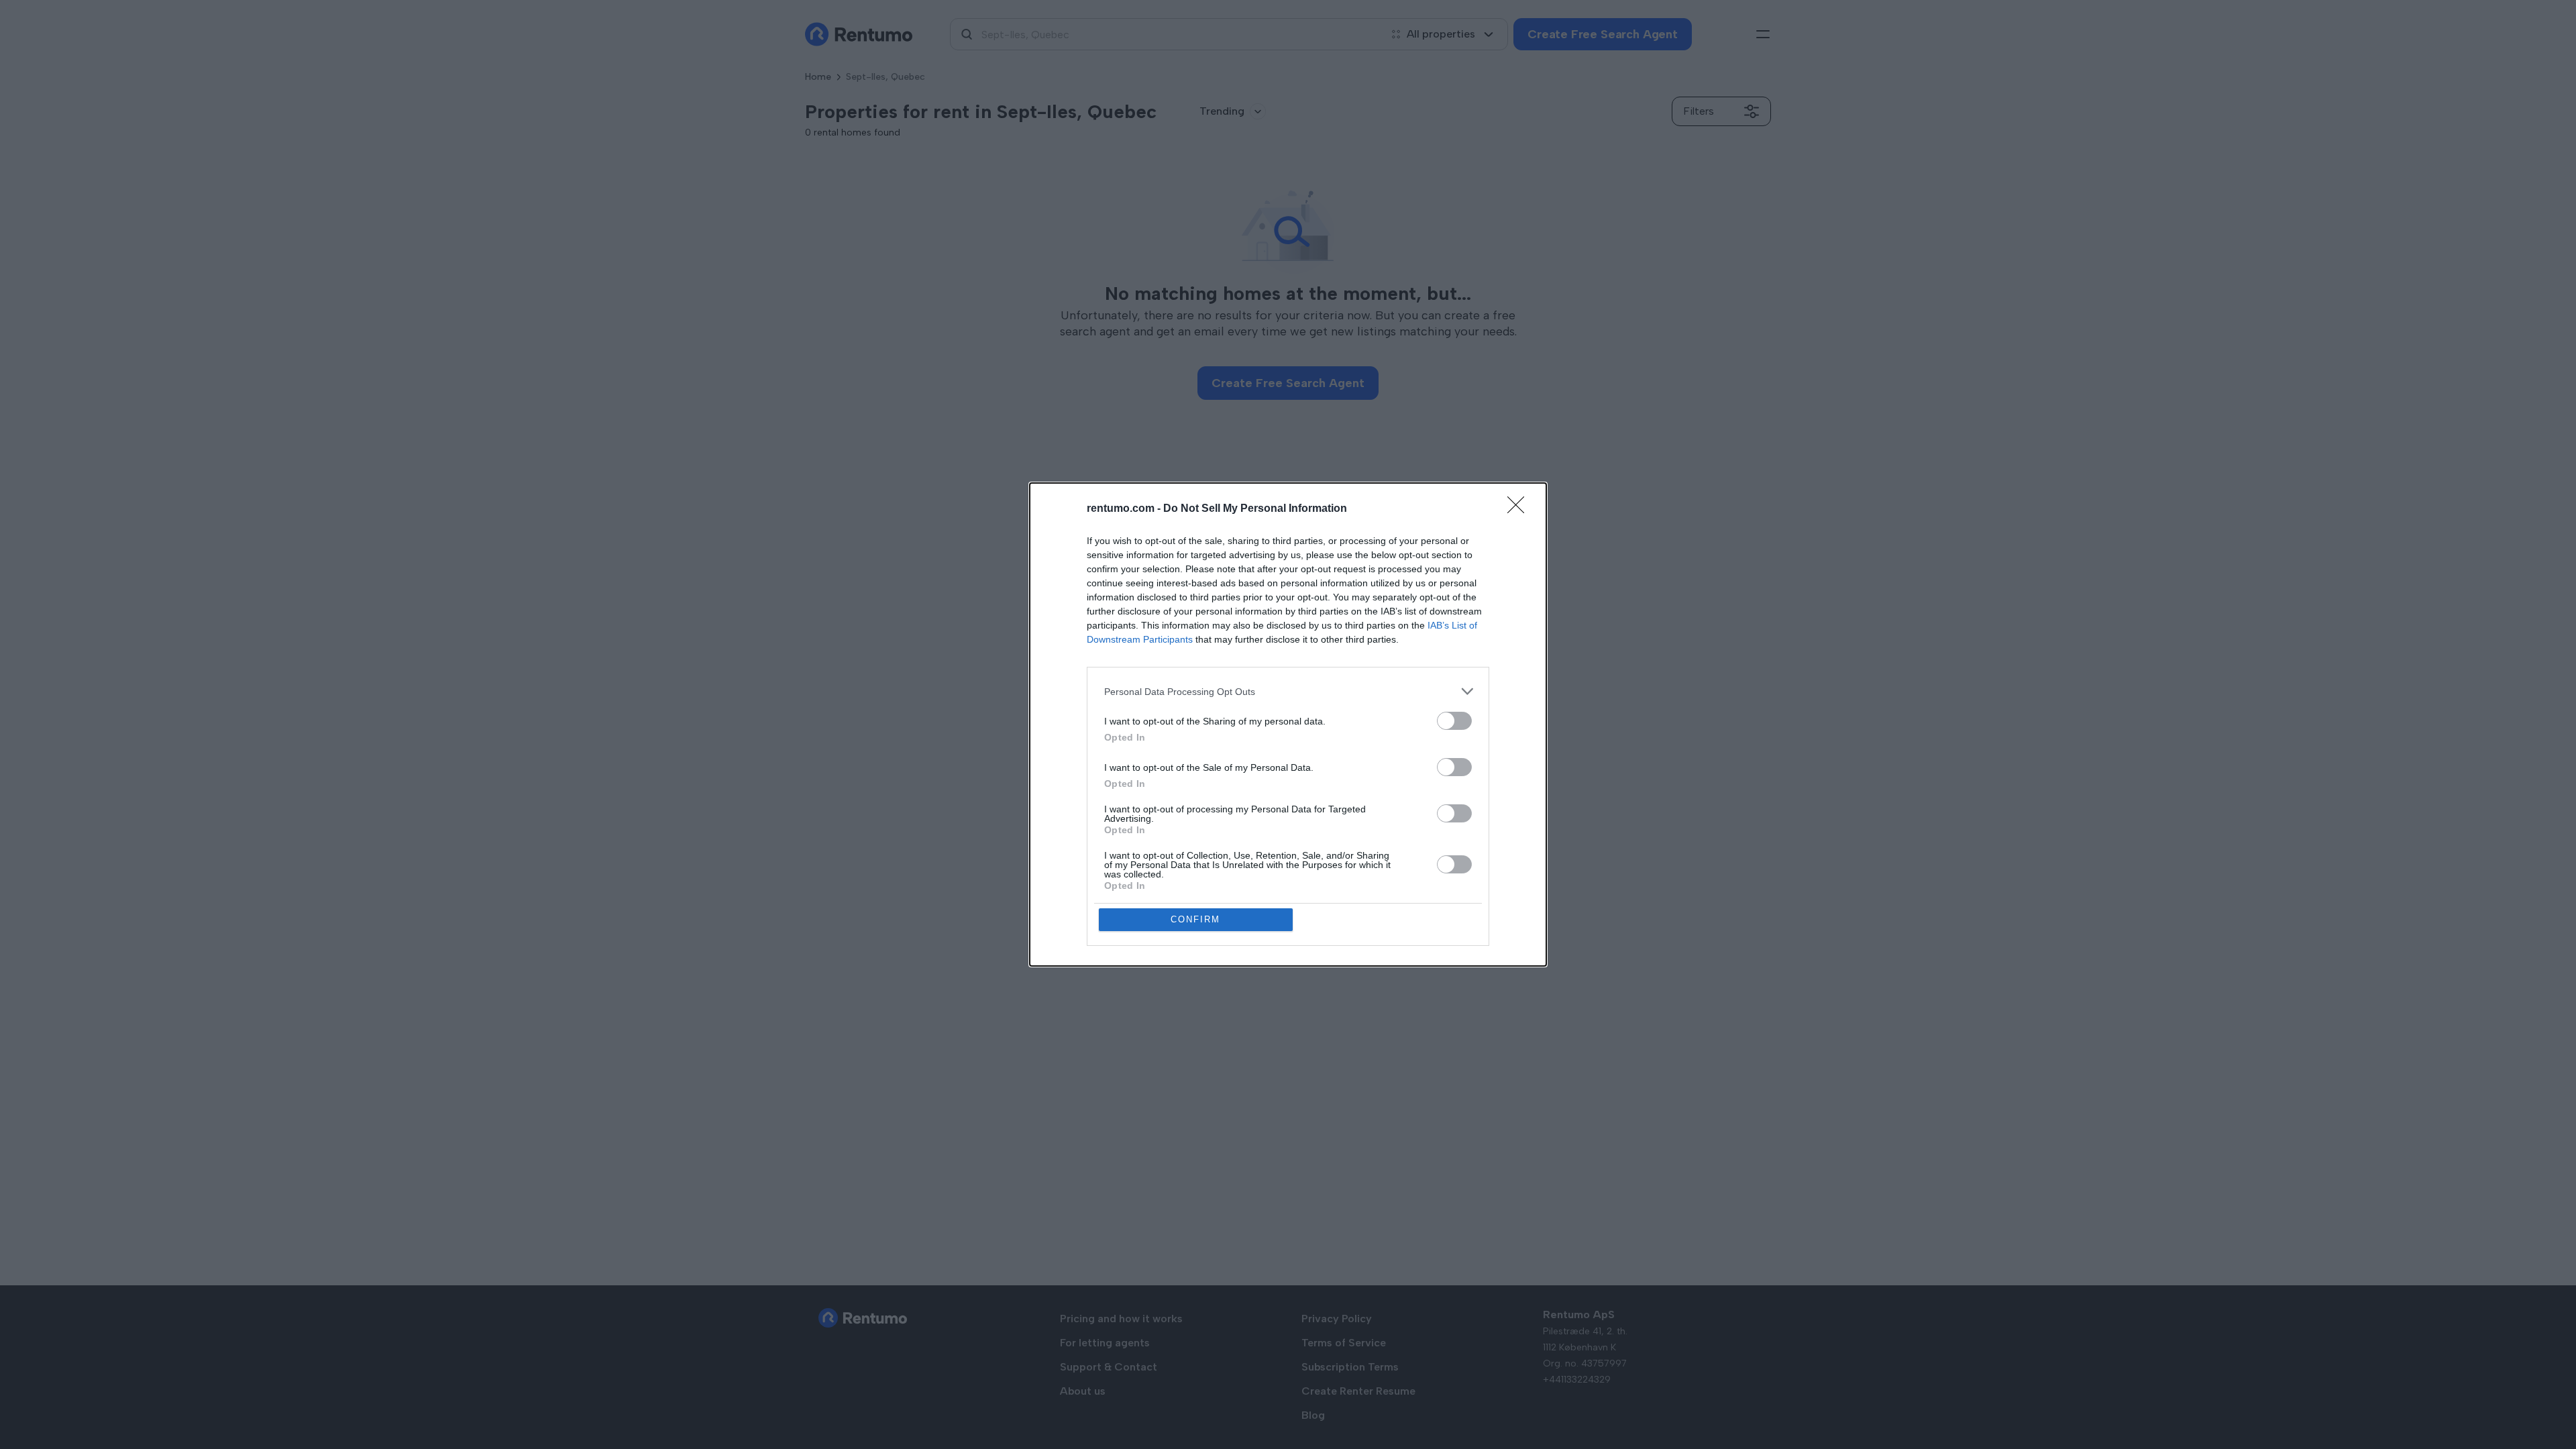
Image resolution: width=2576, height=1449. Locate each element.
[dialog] (1288, 724)
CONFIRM (1195, 919)
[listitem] (1288, 691)
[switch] (1454, 721)
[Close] (1520, 509)
